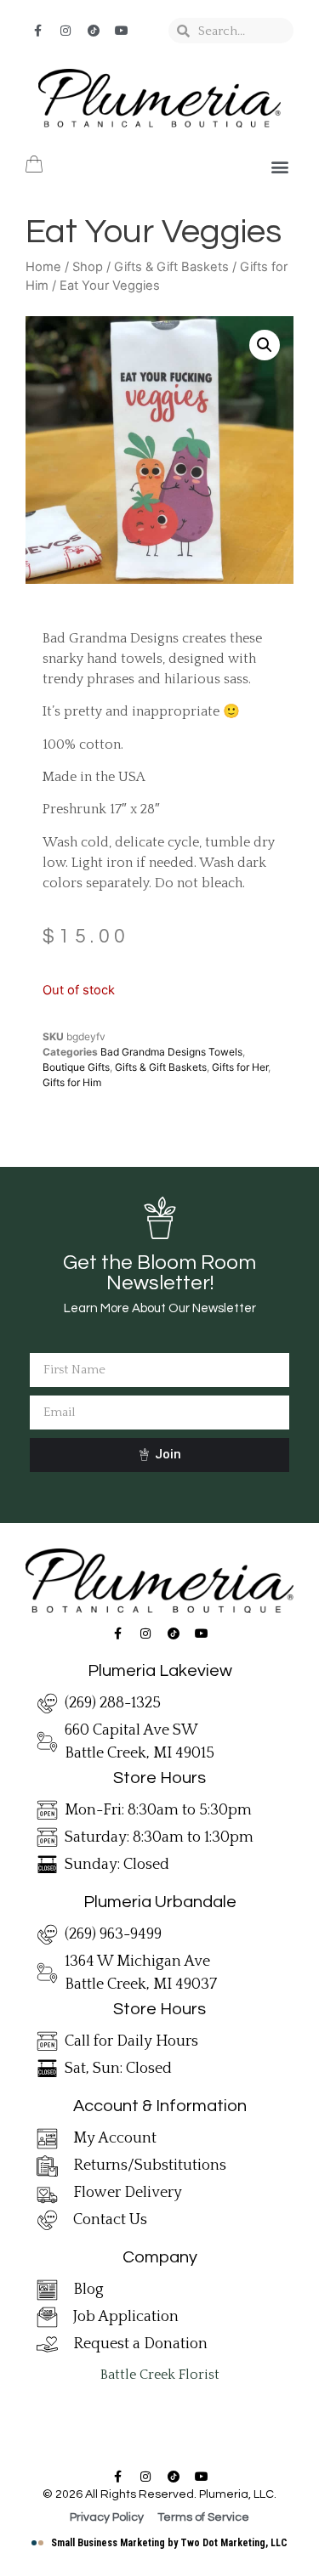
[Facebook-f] (37, 31)
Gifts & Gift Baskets (171, 267)
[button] (279, 167)
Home (43, 267)
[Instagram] (66, 31)
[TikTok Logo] (94, 31)
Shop (88, 267)
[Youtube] (122, 31)
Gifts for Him (72, 1082)
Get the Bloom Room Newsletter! (159, 1273)
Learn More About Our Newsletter (160, 1308)
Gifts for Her (240, 1067)
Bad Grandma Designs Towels (171, 1052)
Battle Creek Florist (160, 2375)
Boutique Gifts (76, 1067)
